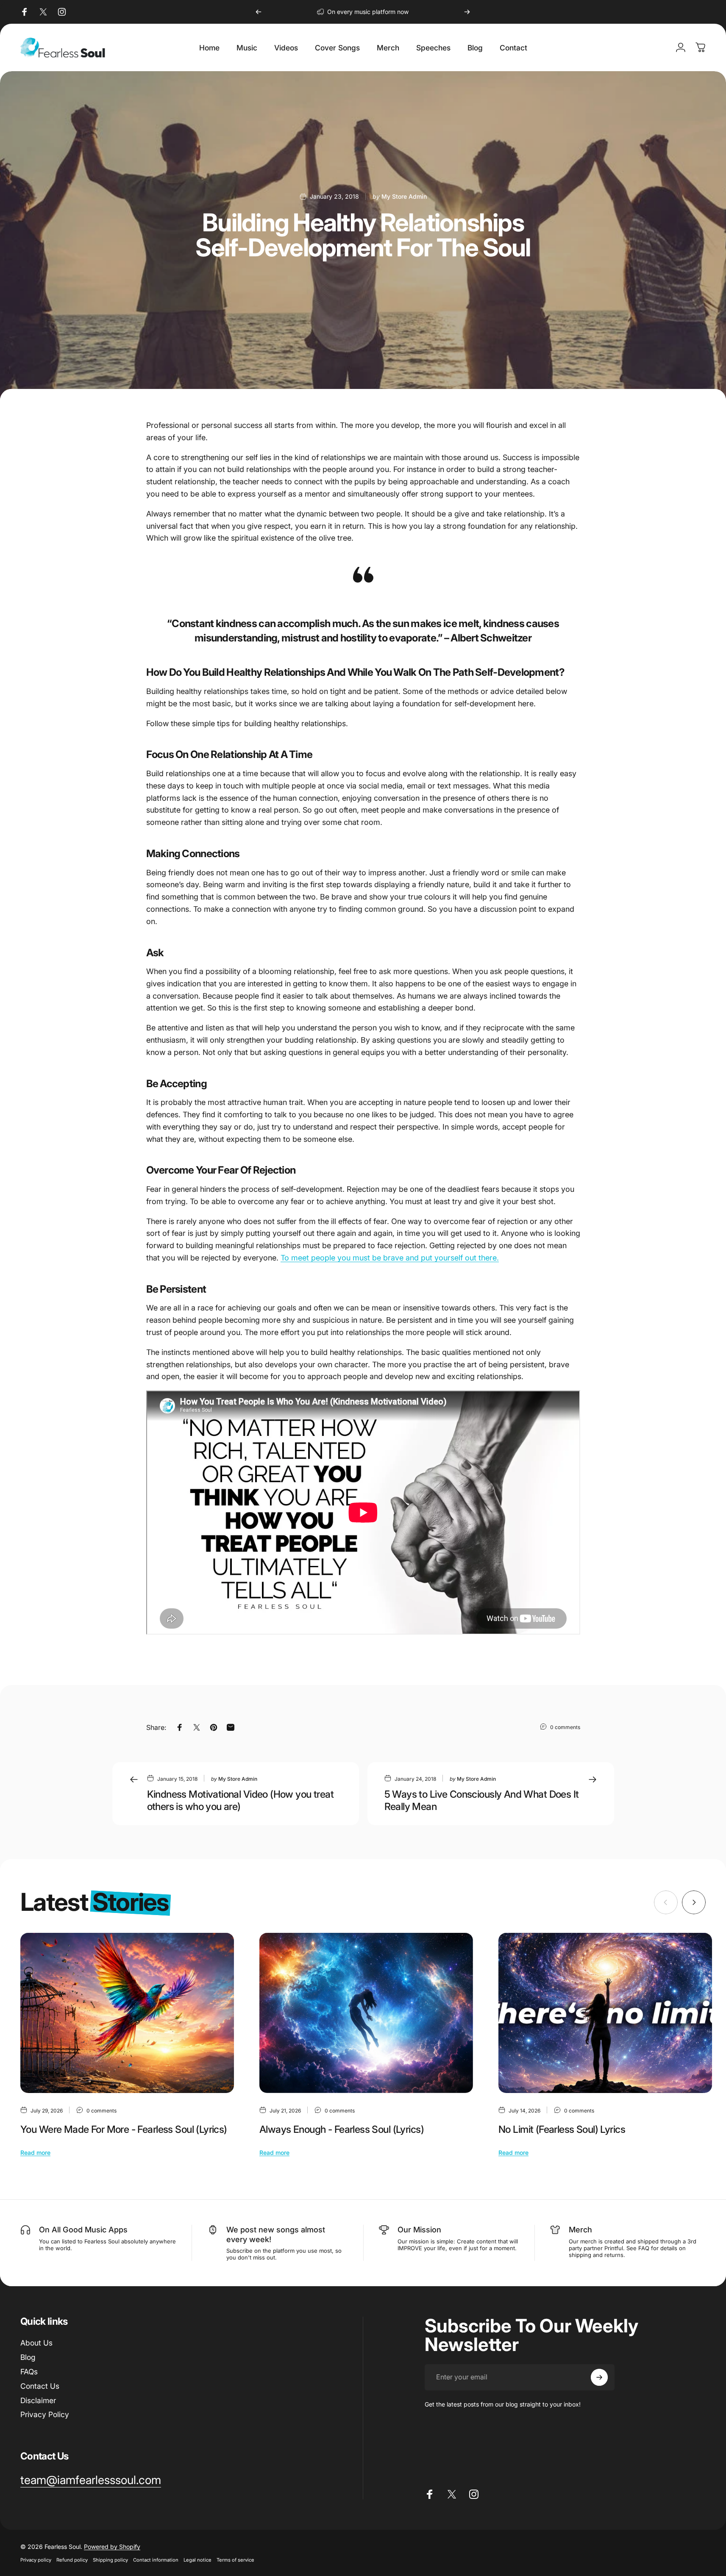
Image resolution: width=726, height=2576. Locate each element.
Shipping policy (110, 2560)
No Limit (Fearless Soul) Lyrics (562, 2129)
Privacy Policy (45, 2414)
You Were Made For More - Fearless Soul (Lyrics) (124, 2129)
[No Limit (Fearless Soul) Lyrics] (605, 2013)
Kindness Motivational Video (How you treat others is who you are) (241, 1800)
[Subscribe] (599, 2377)
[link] (91, 2480)
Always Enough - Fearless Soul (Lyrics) (342, 2129)
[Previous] (259, 12)
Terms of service (235, 2560)
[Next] (467, 12)
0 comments (565, 1727)
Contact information (156, 2560)
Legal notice (197, 2560)
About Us (36, 2343)
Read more (35, 2153)
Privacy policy (36, 2560)
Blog (28, 2357)
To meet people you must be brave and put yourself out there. (390, 1258)
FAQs (29, 2372)
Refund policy (72, 2560)
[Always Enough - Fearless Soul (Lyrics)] (366, 2013)
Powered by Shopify (112, 2547)
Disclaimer (38, 2400)
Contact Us (40, 2386)
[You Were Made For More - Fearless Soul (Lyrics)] (127, 2013)
